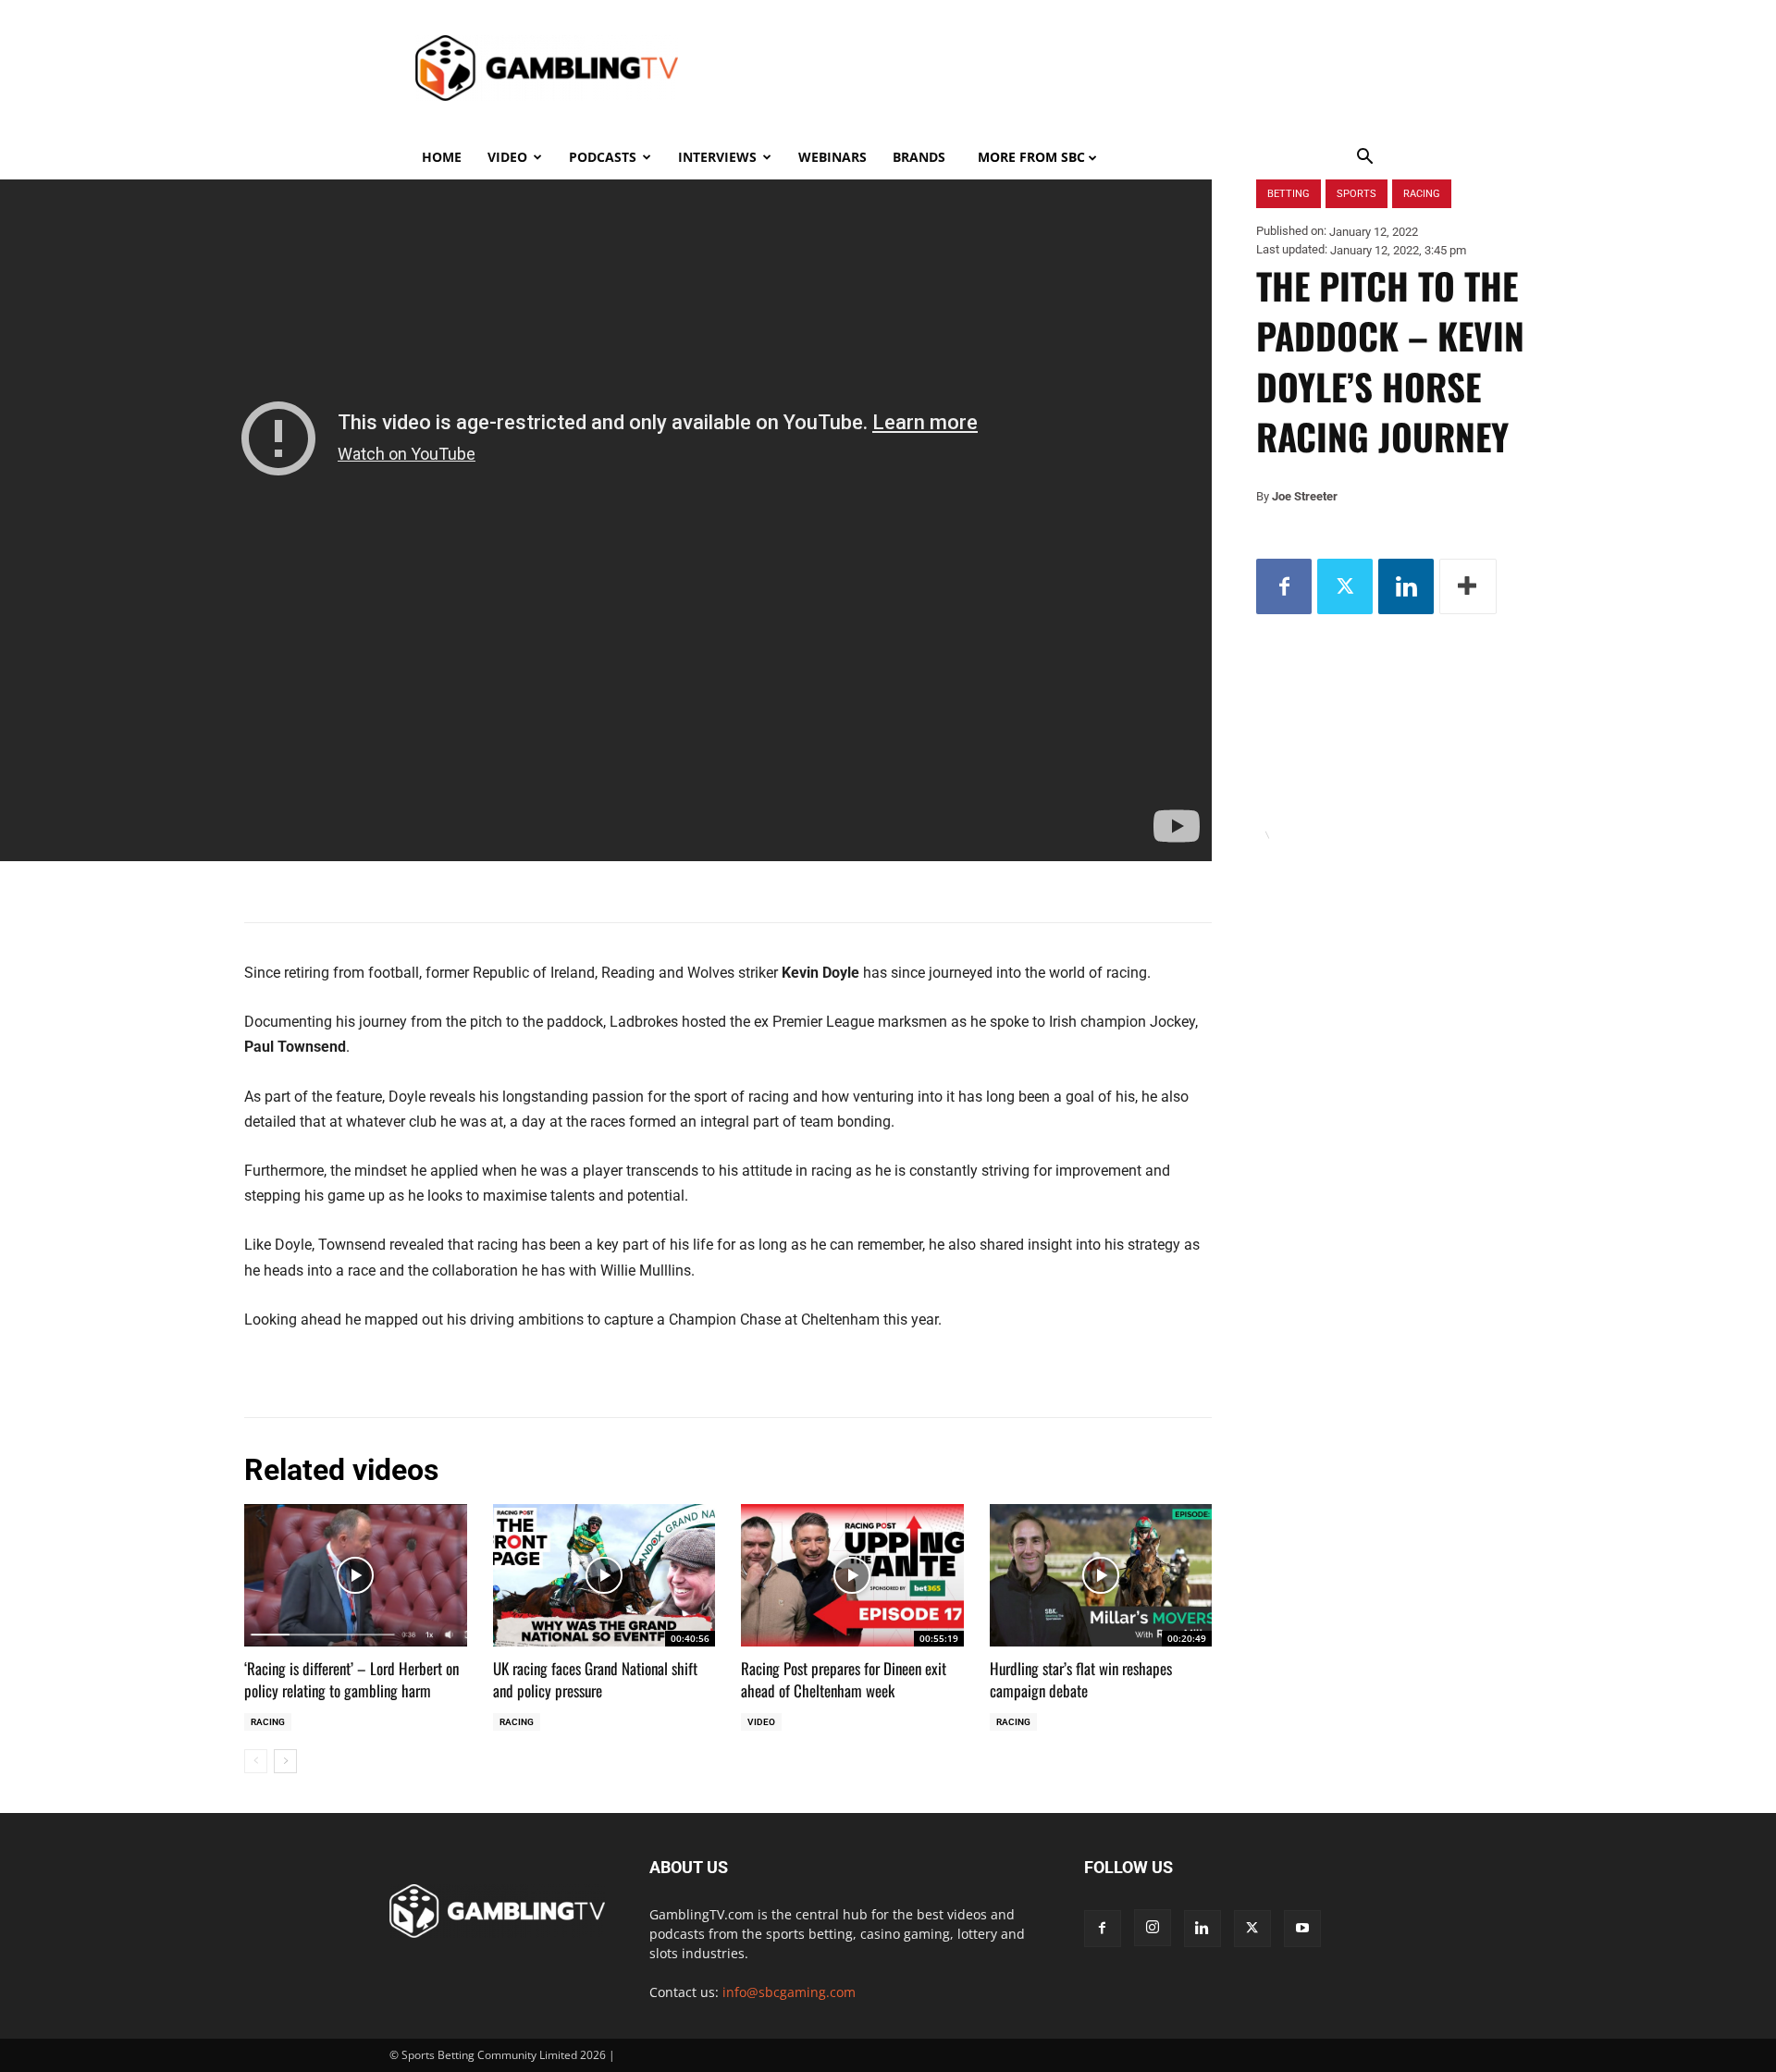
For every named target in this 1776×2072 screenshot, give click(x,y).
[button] (1365, 159)
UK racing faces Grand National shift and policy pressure (595, 1679)
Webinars (832, 157)
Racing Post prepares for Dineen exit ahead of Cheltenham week (844, 1679)
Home (442, 157)
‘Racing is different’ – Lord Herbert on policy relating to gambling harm (351, 1679)
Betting (1289, 194)
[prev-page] (256, 1761)
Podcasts (603, 157)
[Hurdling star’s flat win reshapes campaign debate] (1101, 1575)
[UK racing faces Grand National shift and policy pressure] (604, 1575)
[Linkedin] (1406, 586)
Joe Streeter (1305, 496)
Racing (268, 1722)
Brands (919, 157)
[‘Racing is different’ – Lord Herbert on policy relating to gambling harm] (356, 1575)
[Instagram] (1153, 1928)
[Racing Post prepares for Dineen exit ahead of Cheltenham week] (852, 1575)
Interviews (717, 157)
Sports (1357, 194)
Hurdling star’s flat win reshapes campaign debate (1081, 1679)
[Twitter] (1345, 586)
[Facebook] (1284, 586)
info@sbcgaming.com (789, 1992)
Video (507, 157)
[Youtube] (1302, 1929)
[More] (1468, 586)
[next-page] (285, 1761)
